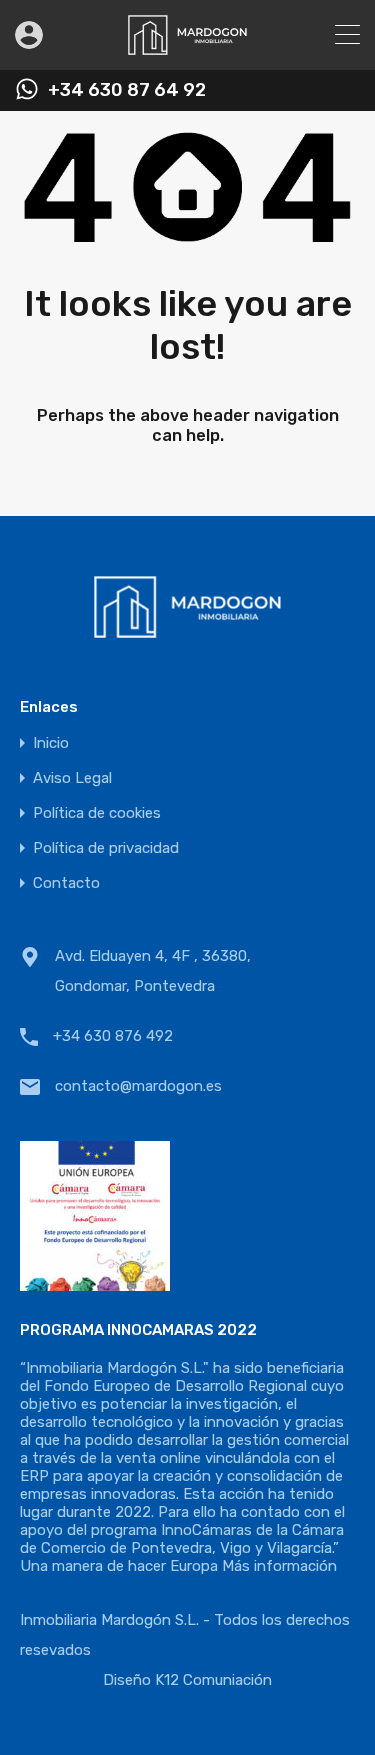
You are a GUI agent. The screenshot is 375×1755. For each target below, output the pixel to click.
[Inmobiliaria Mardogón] (187, 46)
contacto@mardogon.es (138, 1086)
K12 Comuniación (213, 1680)
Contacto (66, 883)
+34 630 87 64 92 (127, 90)
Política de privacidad (106, 848)
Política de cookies (97, 813)
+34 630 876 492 (113, 1036)
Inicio (51, 743)
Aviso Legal (72, 778)
